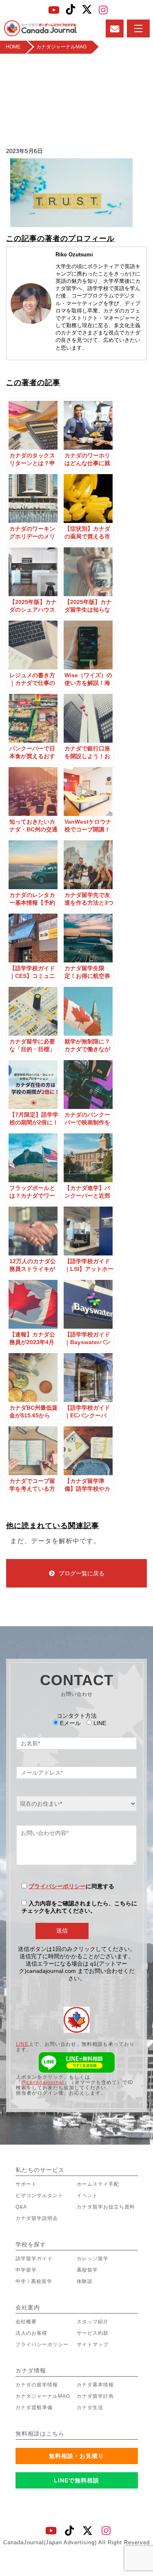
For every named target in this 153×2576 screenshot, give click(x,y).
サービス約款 (93, 2333)
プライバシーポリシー (57, 1886)
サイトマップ (93, 2344)
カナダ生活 (90, 2408)
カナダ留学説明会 (37, 2218)
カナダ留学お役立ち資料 (106, 2207)
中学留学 (26, 2270)
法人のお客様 (31, 2333)
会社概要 (26, 2322)
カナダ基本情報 (95, 2385)
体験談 (85, 2281)
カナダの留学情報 (37, 2385)
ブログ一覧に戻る (82, 1573)
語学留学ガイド (34, 2259)
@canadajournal (43, 2082)
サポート (26, 2184)
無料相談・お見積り (76, 2456)
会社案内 (28, 2307)
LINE (22, 2044)
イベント (87, 2196)
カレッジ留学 (93, 2259)
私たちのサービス (40, 2170)
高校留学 (87, 2270)
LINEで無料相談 (76, 2480)
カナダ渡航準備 (34, 2408)
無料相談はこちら (40, 2434)
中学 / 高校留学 (34, 2281)
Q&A (21, 2207)
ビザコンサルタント (39, 2196)
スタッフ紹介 (93, 2322)
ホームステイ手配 (98, 2184)
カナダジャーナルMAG (43, 2396)
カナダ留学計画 (95, 2396)
